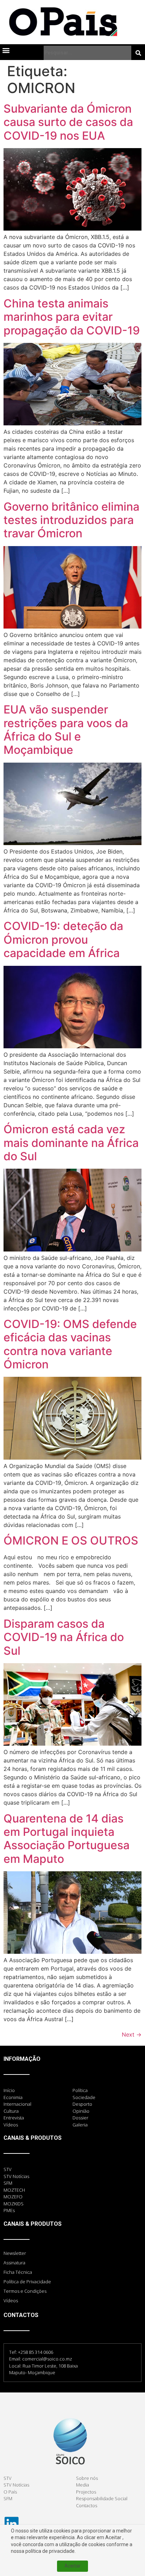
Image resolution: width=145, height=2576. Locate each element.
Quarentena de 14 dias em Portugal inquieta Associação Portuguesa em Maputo (67, 1839)
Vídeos (11, 2301)
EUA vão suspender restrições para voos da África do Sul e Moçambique (66, 730)
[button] (6, 50)
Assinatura (14, 2263)
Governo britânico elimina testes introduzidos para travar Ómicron (71, 520)
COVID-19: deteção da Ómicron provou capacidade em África (63, 940)
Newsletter (15, 2253)
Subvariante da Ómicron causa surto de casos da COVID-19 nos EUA (68, 122)
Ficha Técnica (18, 2272)
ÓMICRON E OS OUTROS (72, 1541)
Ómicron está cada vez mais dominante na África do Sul (71, 1143)
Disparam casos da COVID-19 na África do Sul (64, 1637)
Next (132, 2034)
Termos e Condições (25, 2291)
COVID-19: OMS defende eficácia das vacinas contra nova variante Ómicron (70, 1344)
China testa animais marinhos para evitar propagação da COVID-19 (72, 317)
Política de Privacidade (27, 2282)
